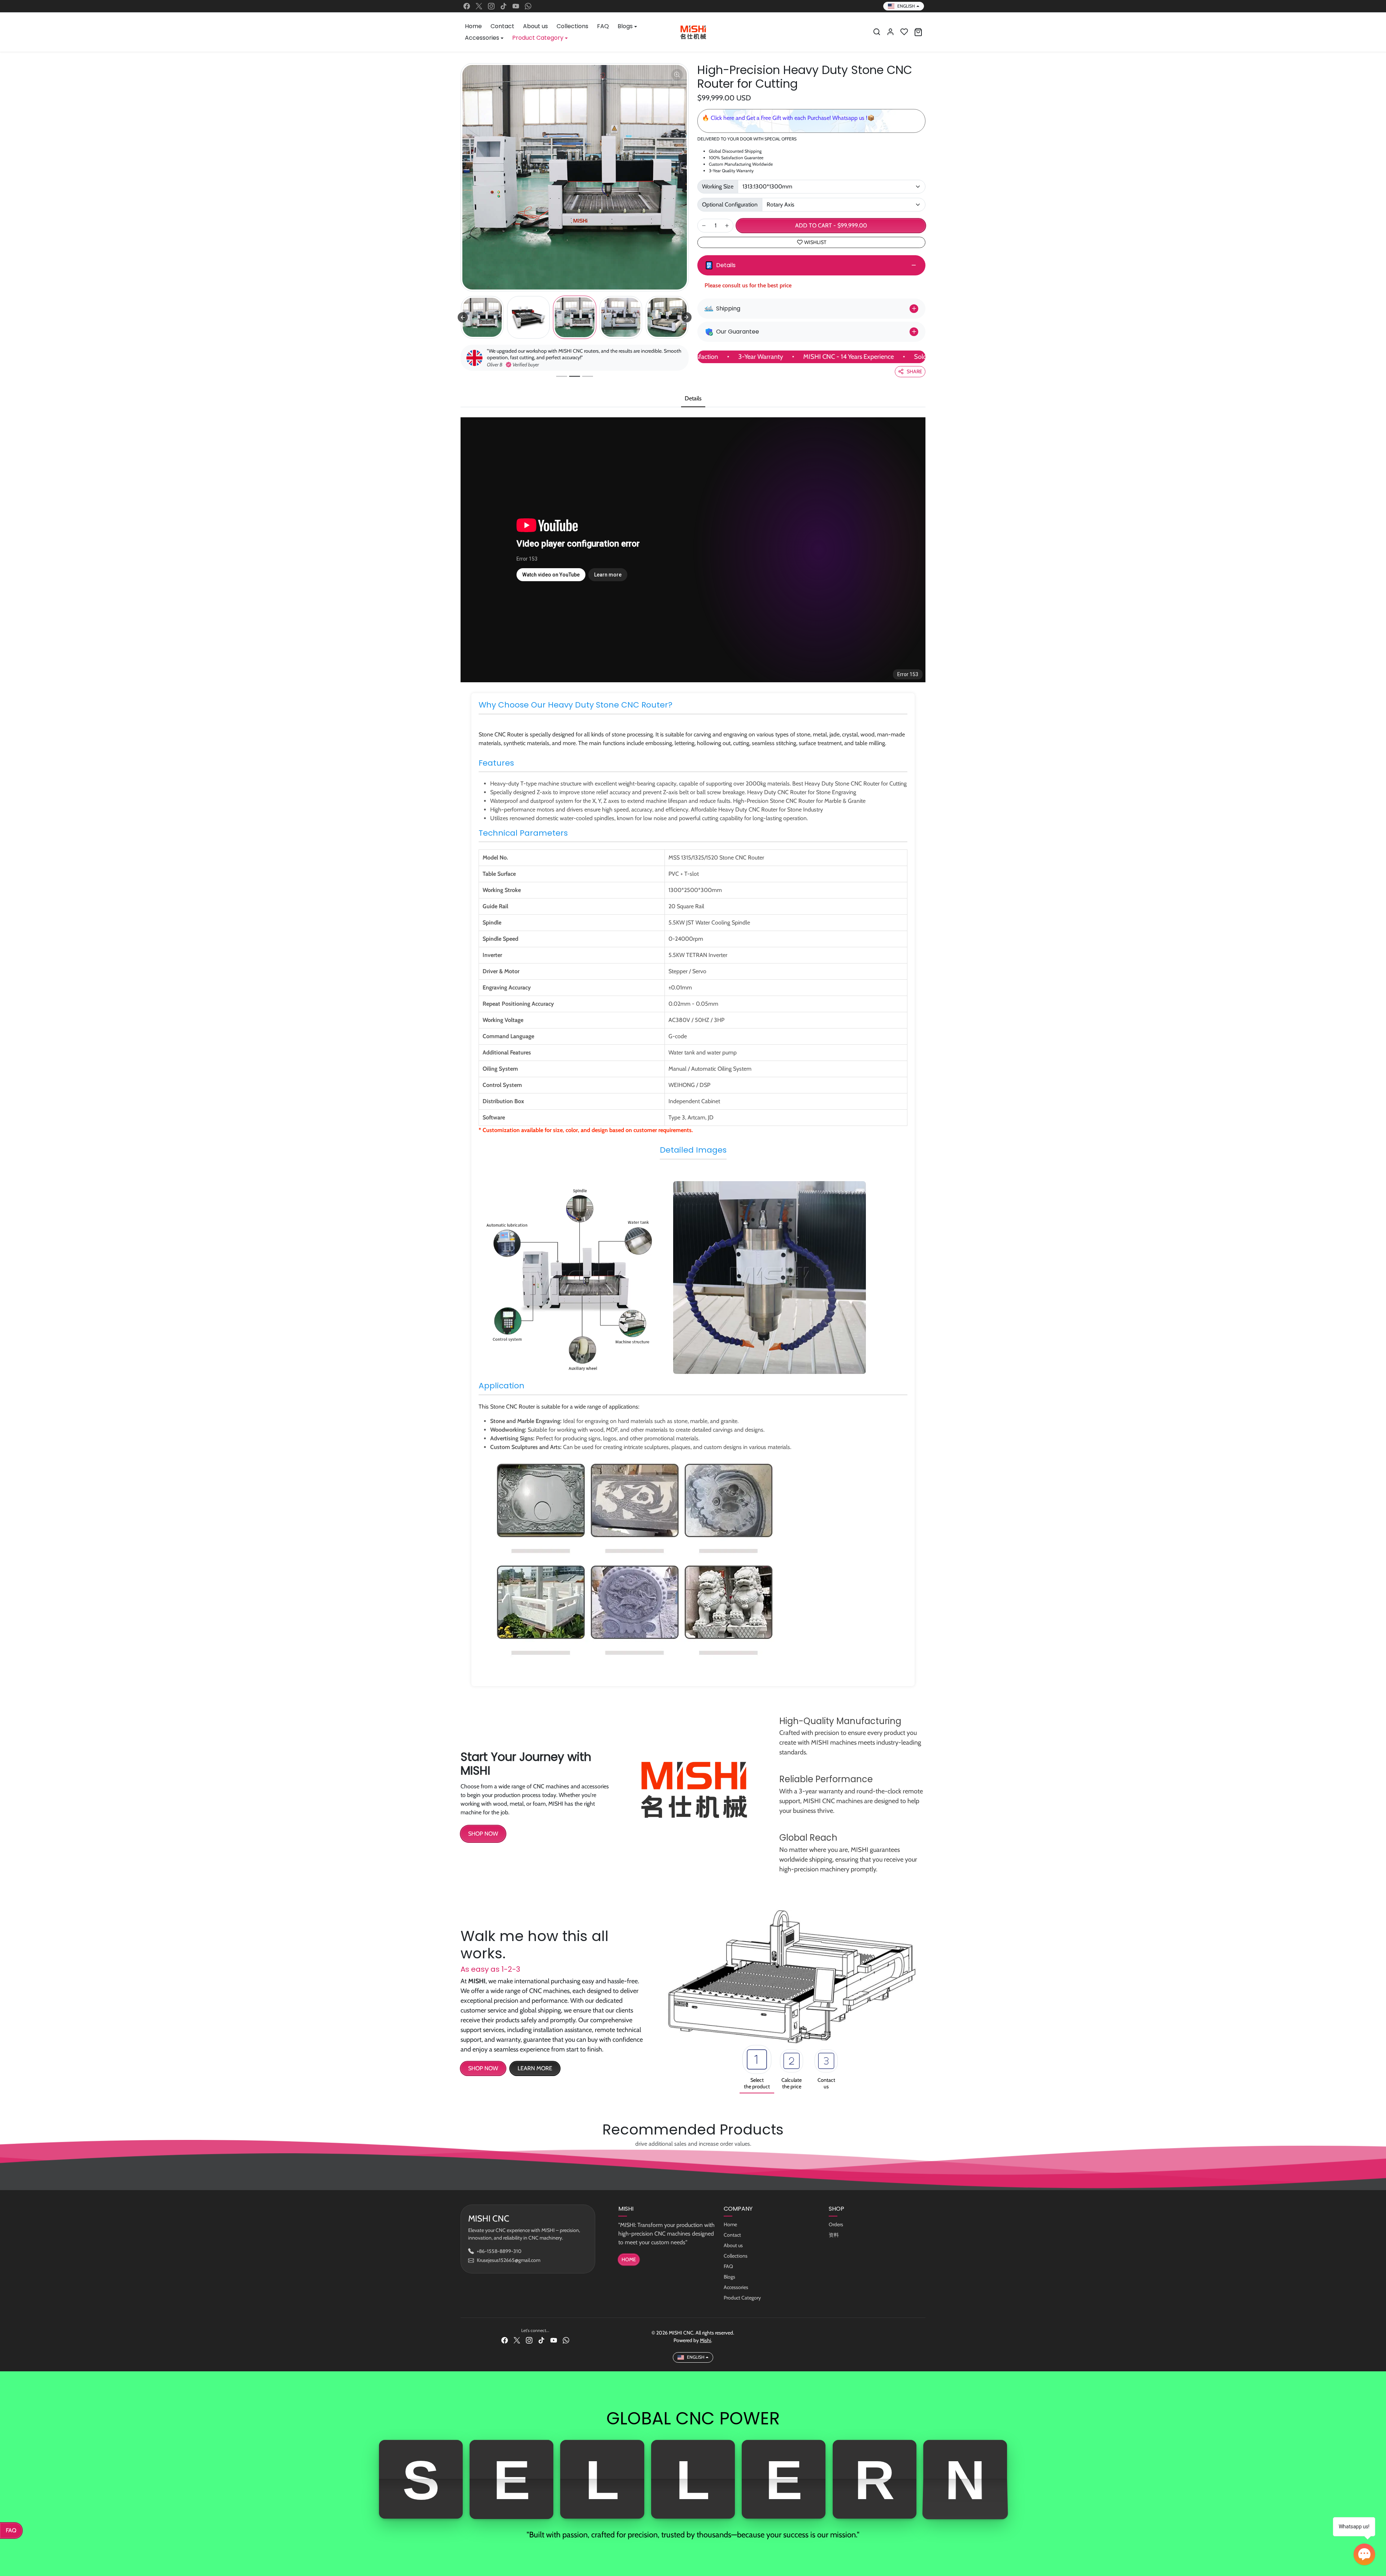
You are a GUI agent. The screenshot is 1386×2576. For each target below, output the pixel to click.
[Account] (890, 32)
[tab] (693, 399)
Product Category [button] (538, 38)
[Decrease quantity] (704, 226)
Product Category (742, 2298)
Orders (836, 2224)
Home (473, 26)
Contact (502, 26)
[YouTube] (516, 6)
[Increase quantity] (727, 226)
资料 (834, 2235)
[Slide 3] (588, 376)
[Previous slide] (463, 317)
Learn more (535, 2068)
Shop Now (483, 1834)
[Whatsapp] (528, 6)
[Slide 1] (562, 376)
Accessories (736, 2287)
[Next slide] (687, 317)
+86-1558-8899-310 (499, 2251)
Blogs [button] (625, 26)
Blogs (729, 2277)
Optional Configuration (730, 204)
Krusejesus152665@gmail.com (509, 2260)
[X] (479, 6)
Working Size (718, 186)
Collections (572, 26)
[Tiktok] (504, 6)
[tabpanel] (693, 1055)
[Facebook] (467, 6)
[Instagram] (491, 6)
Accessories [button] (482, 38)
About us (535, 26)
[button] (877, 32)
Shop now (483, 2068)
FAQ (603, 26)
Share (914, 371)
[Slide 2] (575, 376)
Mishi (705, 2340)
